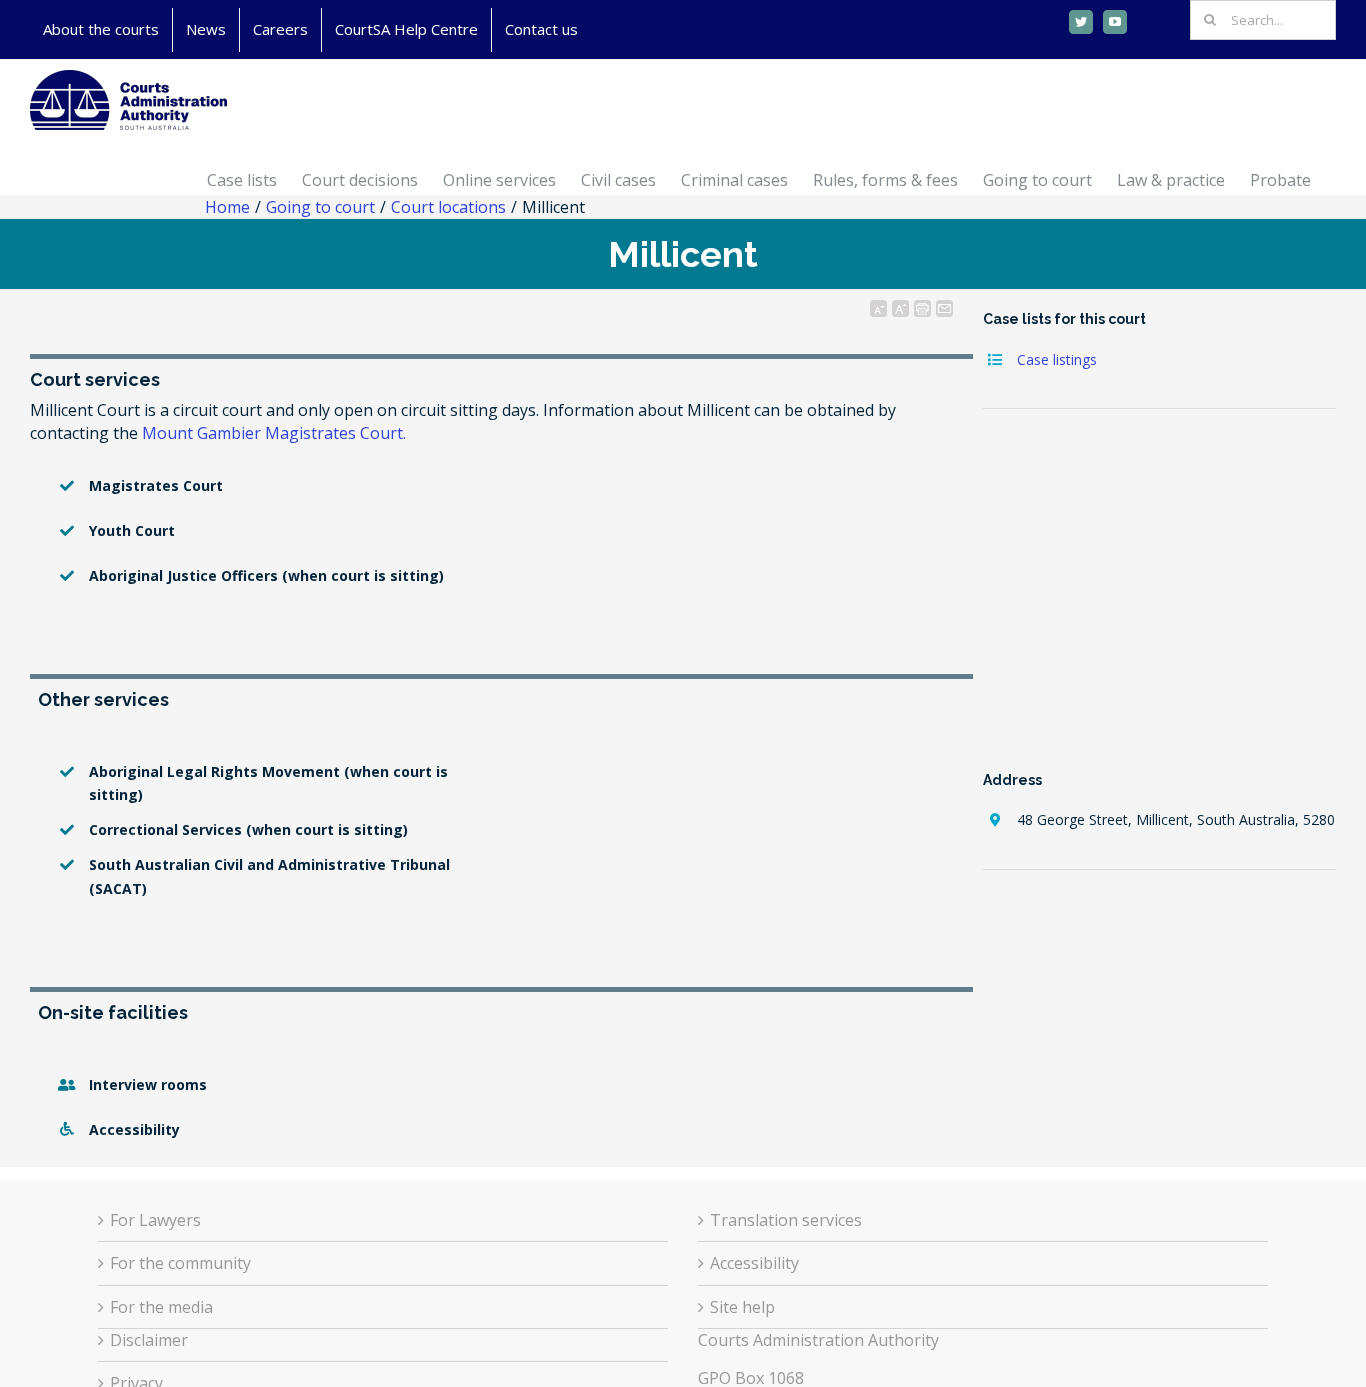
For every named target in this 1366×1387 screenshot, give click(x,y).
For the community (180, 1263)
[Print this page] (922, 308)
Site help (742, 1307)
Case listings (1057, 359)
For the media (161, 1307)
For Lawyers (155, 1220)
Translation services (786, 1220)
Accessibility (754, 1263)
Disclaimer (149, 1340)
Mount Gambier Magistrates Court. (274, 433)
